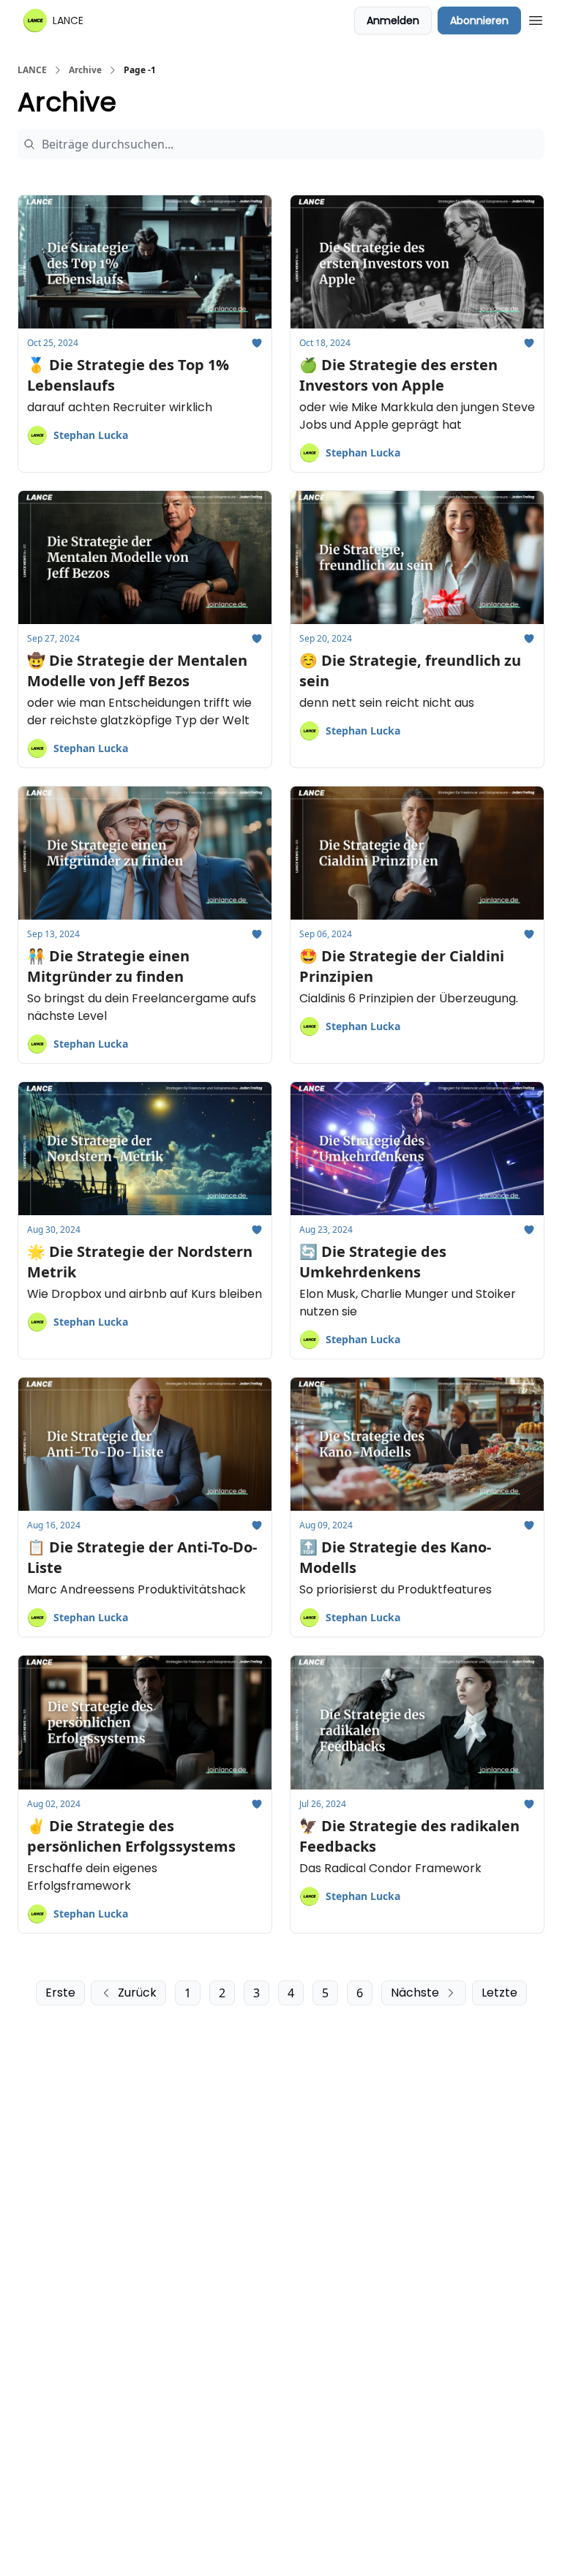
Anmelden (393, 20)
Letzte (499, 1993)
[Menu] (536, 18)
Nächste (415, 1993)
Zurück (137, 1993)
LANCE (32, 70)
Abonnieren (479, 20)
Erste (60, 1993)
